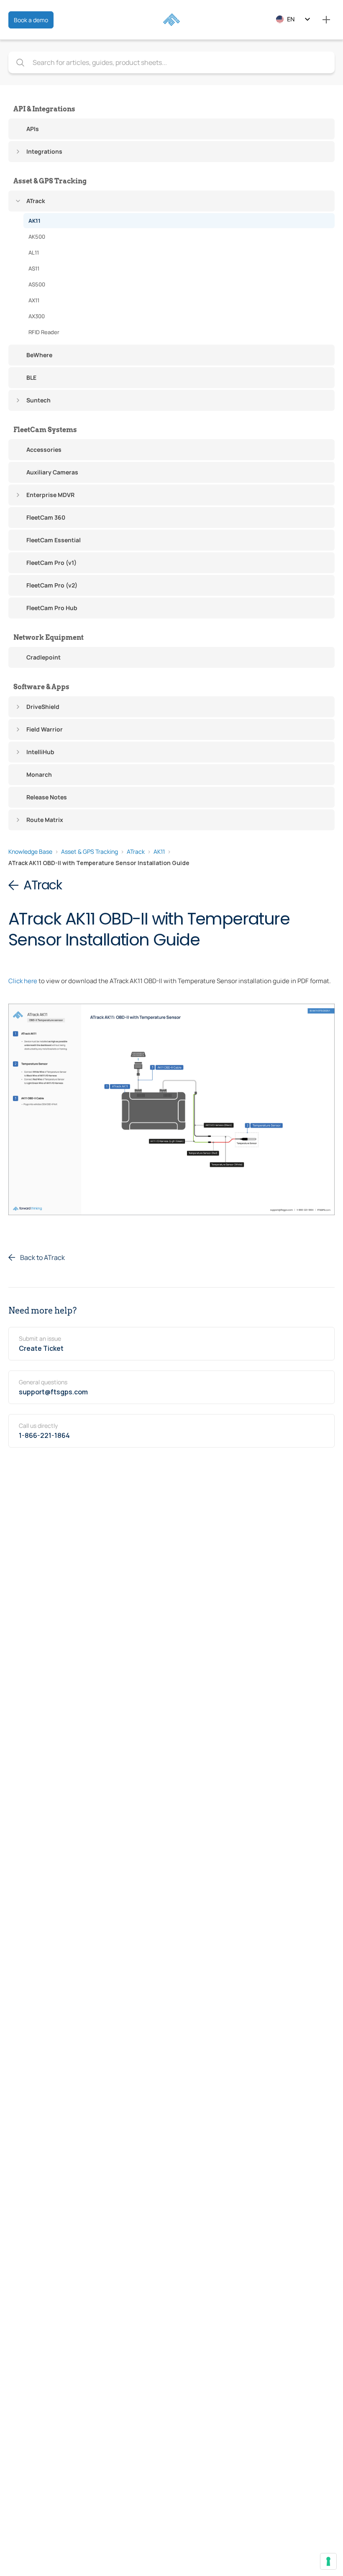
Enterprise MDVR (50, 495)
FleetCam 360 (46, 517)
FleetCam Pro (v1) (51, 563)
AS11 (34, 268)
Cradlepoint (44, 657)
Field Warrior (45, 729)
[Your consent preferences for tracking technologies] (328, 2561)
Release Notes (47, 797)
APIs (33, 129)
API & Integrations (44, 109)
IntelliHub (40, 752)
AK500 (37, 237)
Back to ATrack (42, 1257)
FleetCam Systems (45, 430)
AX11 (34, 300)
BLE (31, 377)
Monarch (39, 774)
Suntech (38, 400)
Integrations (44, 151)
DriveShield (43, 707)
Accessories (44, 450)
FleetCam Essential (54, 540)
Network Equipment (49, 638)
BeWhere (39, 355)
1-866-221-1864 (44, 1435)
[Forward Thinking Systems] (171, 20)
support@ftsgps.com (53, 1392)
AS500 (37, 284)
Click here (23, 981)
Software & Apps (41, 687)
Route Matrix (45, 820)
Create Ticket (41, 1348)
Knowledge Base (30, 851)
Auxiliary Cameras (52, 472)
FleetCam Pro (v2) (52, 585)
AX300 (37, 316)
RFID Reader (44, 332)
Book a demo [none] (31, 20)
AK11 (35, 221)
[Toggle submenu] (18, 152)
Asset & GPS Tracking (50, 181)
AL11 (34, 252)
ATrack (36, 201)
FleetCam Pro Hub (52, 608)
